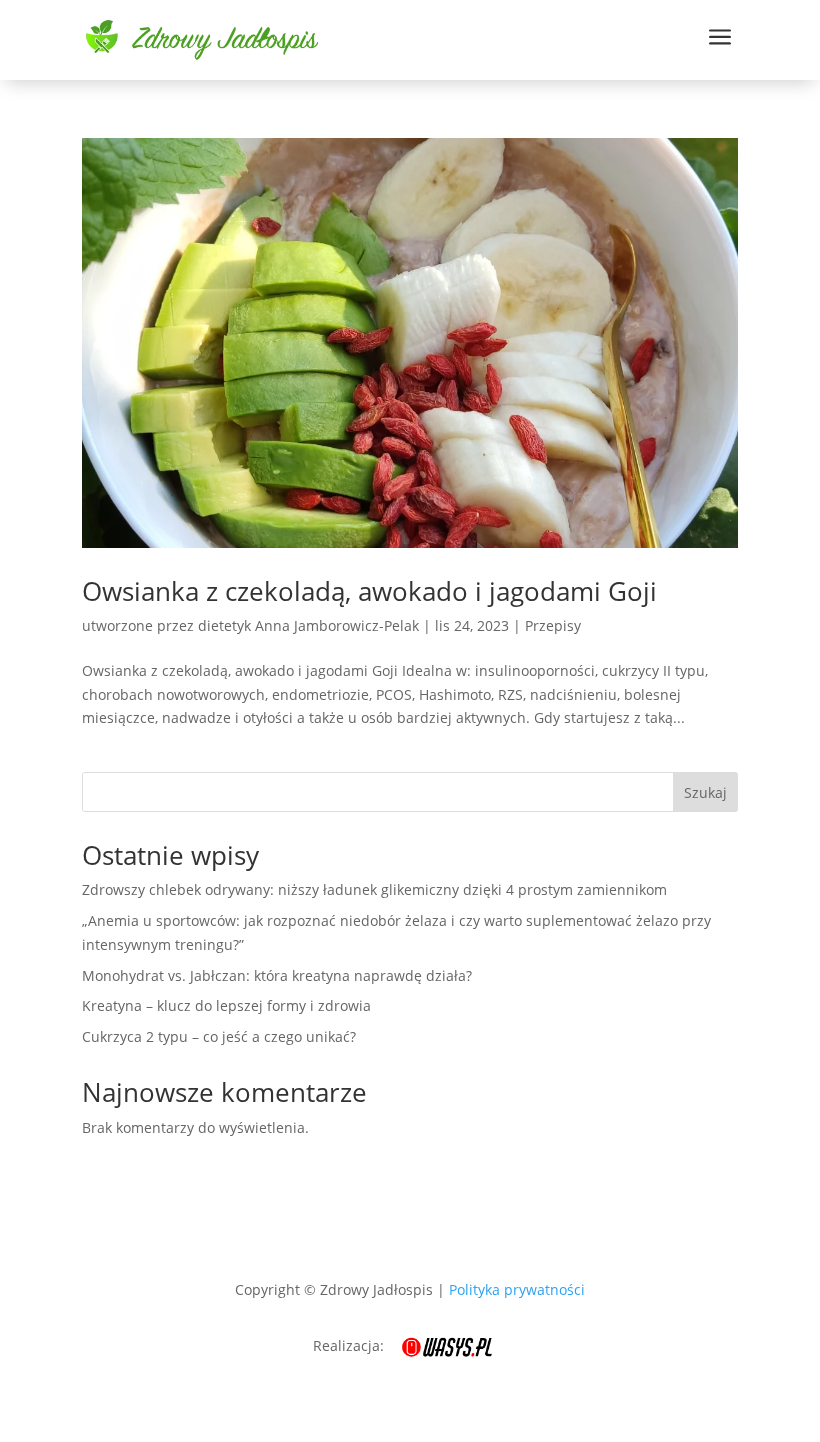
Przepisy (553, 625)
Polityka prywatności (517, 1289)
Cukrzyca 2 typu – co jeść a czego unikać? (219, 1036)
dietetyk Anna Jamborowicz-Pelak (308, 625)
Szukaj (705, 792)
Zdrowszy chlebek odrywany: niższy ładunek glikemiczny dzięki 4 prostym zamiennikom (374, 889)
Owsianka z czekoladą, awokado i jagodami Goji (369, 591)
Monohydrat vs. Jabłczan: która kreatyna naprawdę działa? (277, 975)
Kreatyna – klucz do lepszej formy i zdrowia (226, 1005)
